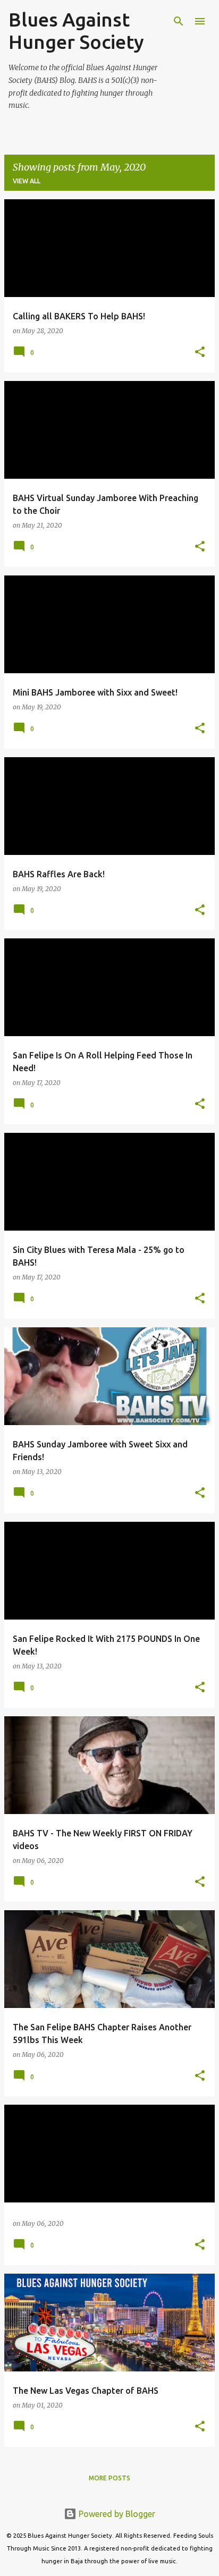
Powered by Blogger (116, 2514)
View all (27, 181)
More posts (109, 2478)
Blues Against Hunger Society (76, 31)
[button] (200, 353)
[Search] (179, 21)
